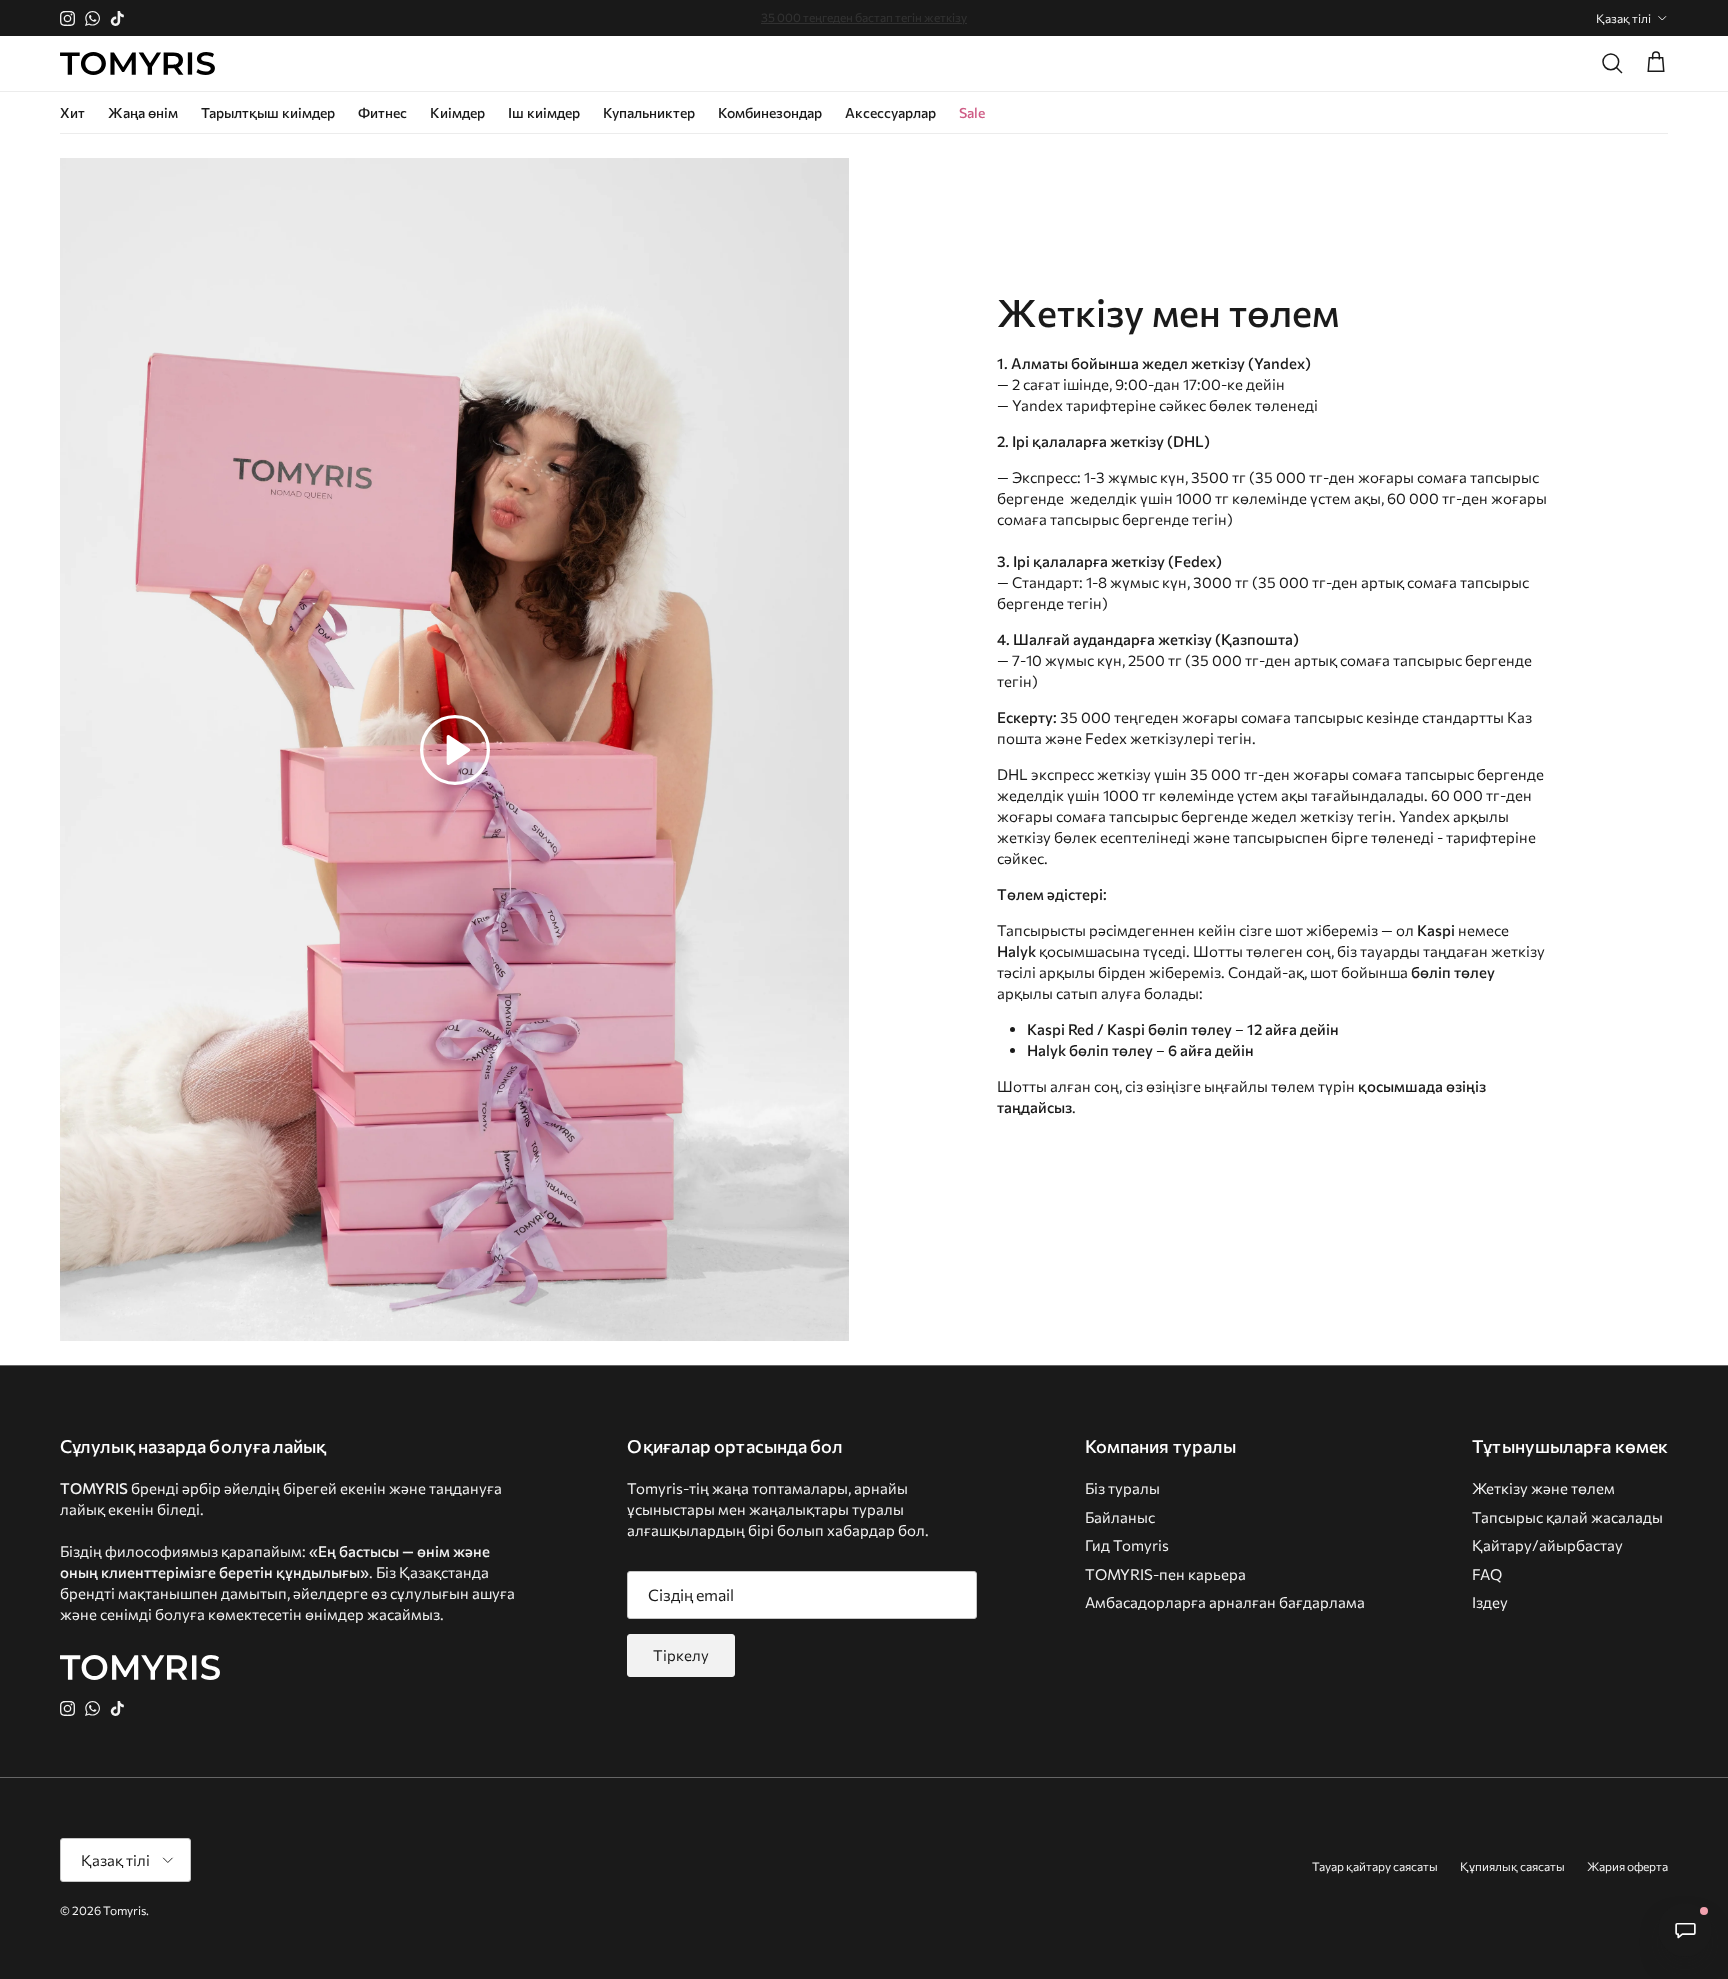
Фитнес (382, 112)
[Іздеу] (1612, 63)
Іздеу (1490, 1602)
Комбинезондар (770, 112)
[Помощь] (1685, 1930)
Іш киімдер (544, 112)
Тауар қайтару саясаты (1375, 1866)
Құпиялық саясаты (1512, 1866)
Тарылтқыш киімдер (268, 112)
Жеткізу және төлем (1543, 1488)
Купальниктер (649, 112)
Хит (72, 112)
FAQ (1487, 1574)
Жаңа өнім (143, 112)
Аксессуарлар (890, 112)
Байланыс (1120, 1517)
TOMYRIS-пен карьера (1165, 1574)
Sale (972, 112)
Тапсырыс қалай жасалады (1567, 1517)
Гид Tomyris (1127, 1545)
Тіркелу (681, 1655)
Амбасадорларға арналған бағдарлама (1225, 1602)
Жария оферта (1627, 1866)
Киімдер (457, 112)
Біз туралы (1122, 1488)
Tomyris (124, 1910)
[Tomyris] (137, 64)
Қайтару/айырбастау (1547, 1545)
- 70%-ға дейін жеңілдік (864, 18)
